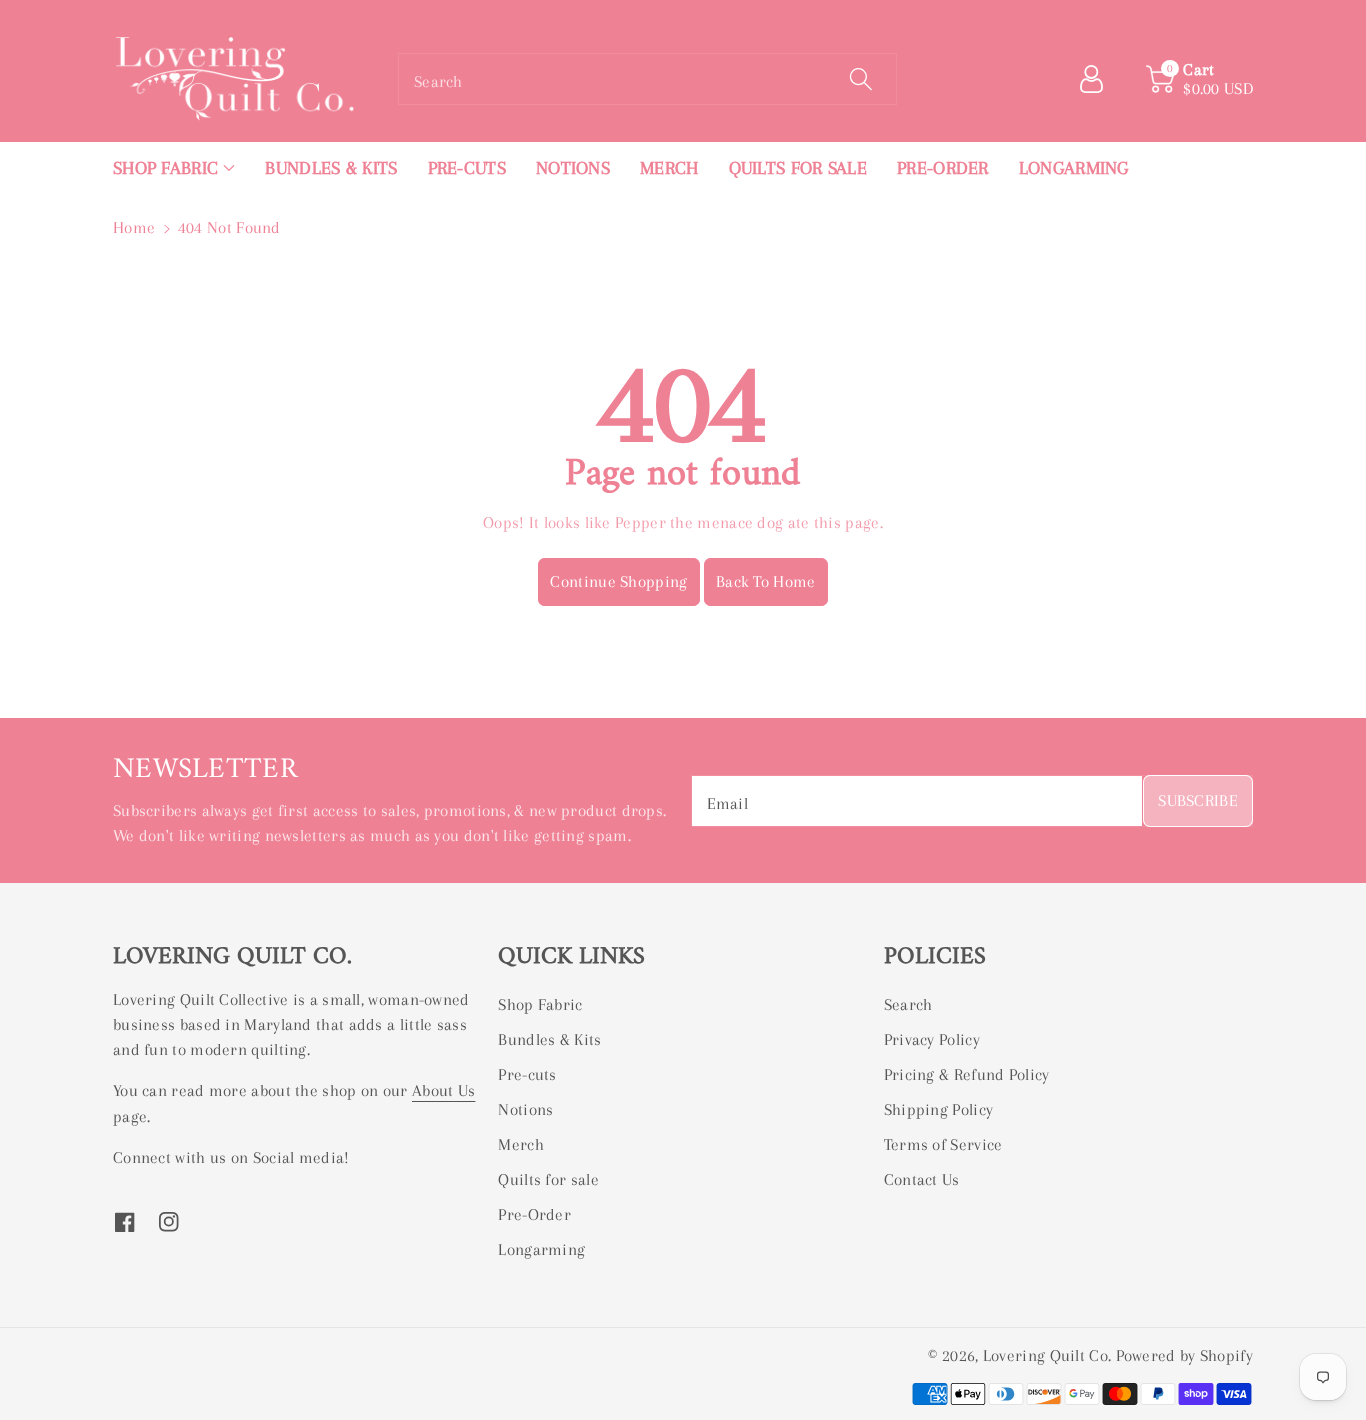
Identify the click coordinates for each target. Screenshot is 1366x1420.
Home (134, 227)
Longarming (541, 1249)
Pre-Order (534, 1214)
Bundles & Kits (549, 1039)
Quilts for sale (548, 1179)
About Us (443, 1090)
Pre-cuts (527, 1074)
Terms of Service (943, 1144)
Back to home (766, 581)
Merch (521, 1144)
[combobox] (647, 79)
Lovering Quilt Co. (1047, 1355)
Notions (525, 1109)
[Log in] (1099, 79)
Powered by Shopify (1184, 1355)
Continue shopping (618, 581)
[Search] (860, 79)
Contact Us (922, 1179)
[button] (174, 168)
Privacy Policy (932, 1039)
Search (908, 1004)
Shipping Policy (939, 1109)
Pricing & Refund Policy (967, 1074)
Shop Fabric (540, 1004)
